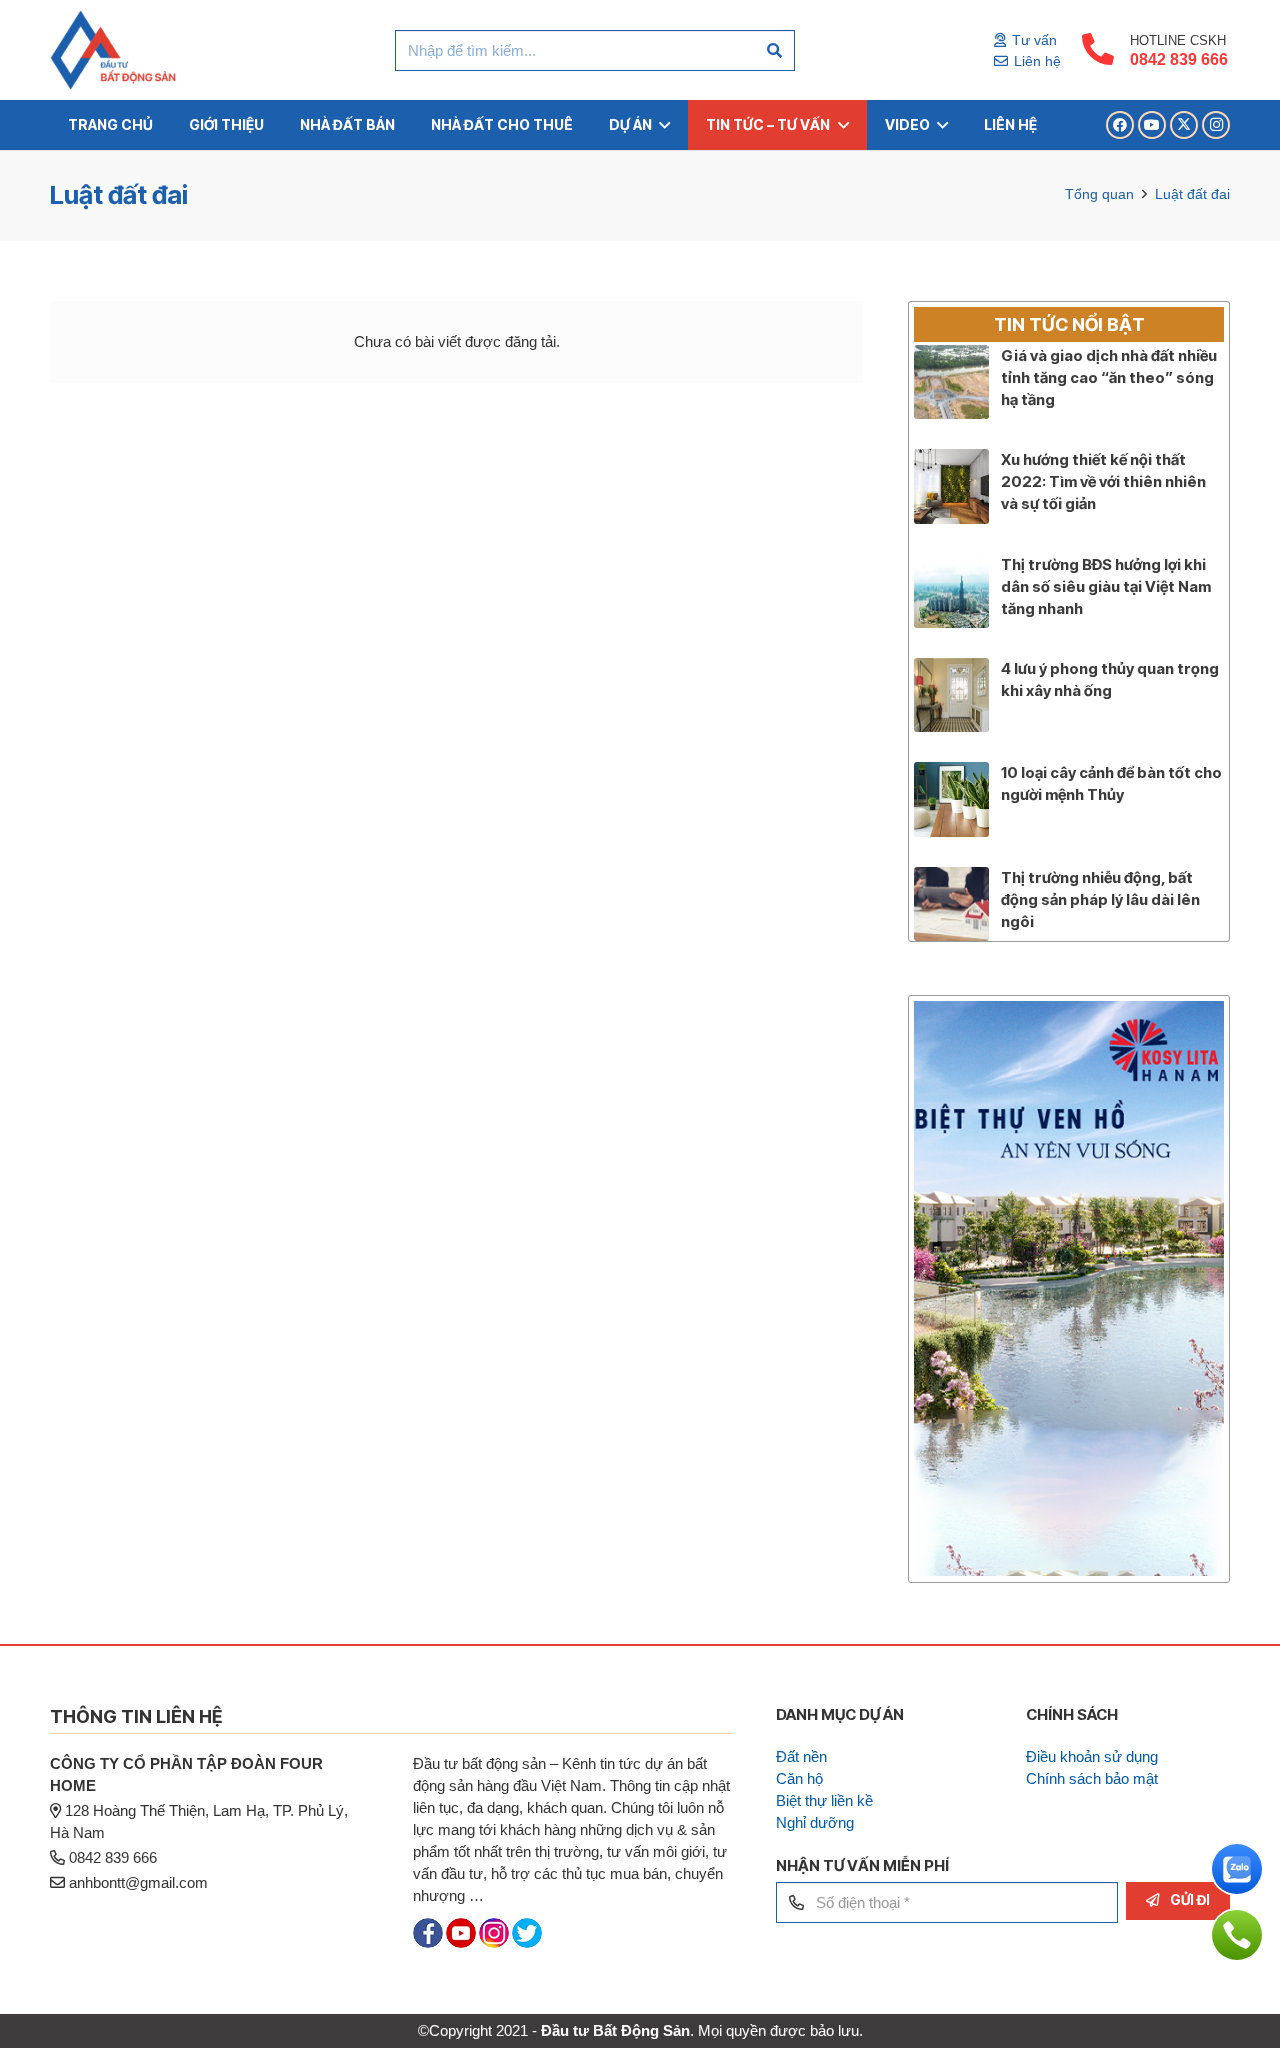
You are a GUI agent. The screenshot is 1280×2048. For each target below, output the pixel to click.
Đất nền (801, 1756)
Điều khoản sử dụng (1092, 1756)
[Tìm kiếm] (774, 50)
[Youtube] (461, 1942)
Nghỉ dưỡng (815, 1822)
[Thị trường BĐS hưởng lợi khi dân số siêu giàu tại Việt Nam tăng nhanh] (951, 564)
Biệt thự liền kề (824, 1800)
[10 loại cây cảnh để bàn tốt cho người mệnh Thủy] (951, 772)
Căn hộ (799, 1778)
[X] (1184, 125)
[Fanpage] (428, 1942)
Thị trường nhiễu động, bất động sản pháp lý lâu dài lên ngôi (1100, 899)
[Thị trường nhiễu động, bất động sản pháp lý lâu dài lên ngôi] (951, 877)
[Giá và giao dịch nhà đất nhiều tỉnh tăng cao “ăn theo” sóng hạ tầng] (951, 355)
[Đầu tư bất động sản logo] (113, 50)
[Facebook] (1120, 125)
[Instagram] (1216, 125)
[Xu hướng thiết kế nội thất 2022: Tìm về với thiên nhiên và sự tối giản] (951, 459)
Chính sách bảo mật (1092, 1778)
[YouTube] (1152, 125)
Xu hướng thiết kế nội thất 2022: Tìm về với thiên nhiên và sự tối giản (1103, 481)
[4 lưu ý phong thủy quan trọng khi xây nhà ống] (951, 668)
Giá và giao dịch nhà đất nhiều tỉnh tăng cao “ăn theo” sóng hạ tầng (1109, 377)
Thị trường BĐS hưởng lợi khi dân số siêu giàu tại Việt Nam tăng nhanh (1106, 586)
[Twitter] (527, 1942)
